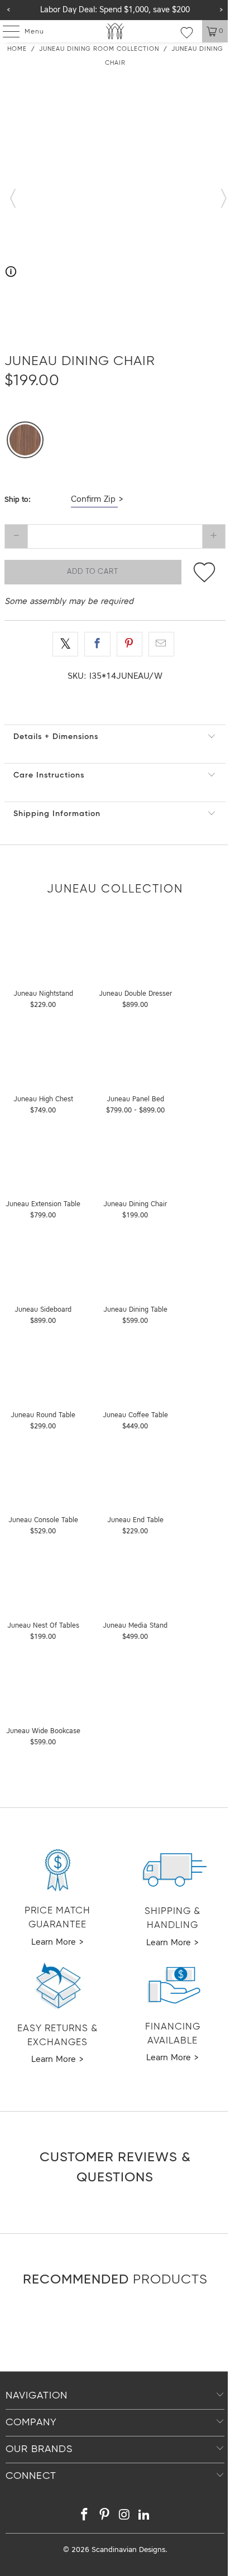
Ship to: (18, 500)
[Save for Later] (205, 572)
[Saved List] (187, 32)
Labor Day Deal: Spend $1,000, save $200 (115, 10)
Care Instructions (49, 775)
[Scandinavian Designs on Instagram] (124, 2517)
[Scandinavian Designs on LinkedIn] (145, 2517)
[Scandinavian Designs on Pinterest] (104, 2517)
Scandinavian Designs (128, 2550)
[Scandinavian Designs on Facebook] (85, 2517)
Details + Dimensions (56, 737)
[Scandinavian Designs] (115, 31)
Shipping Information (57, 814)
